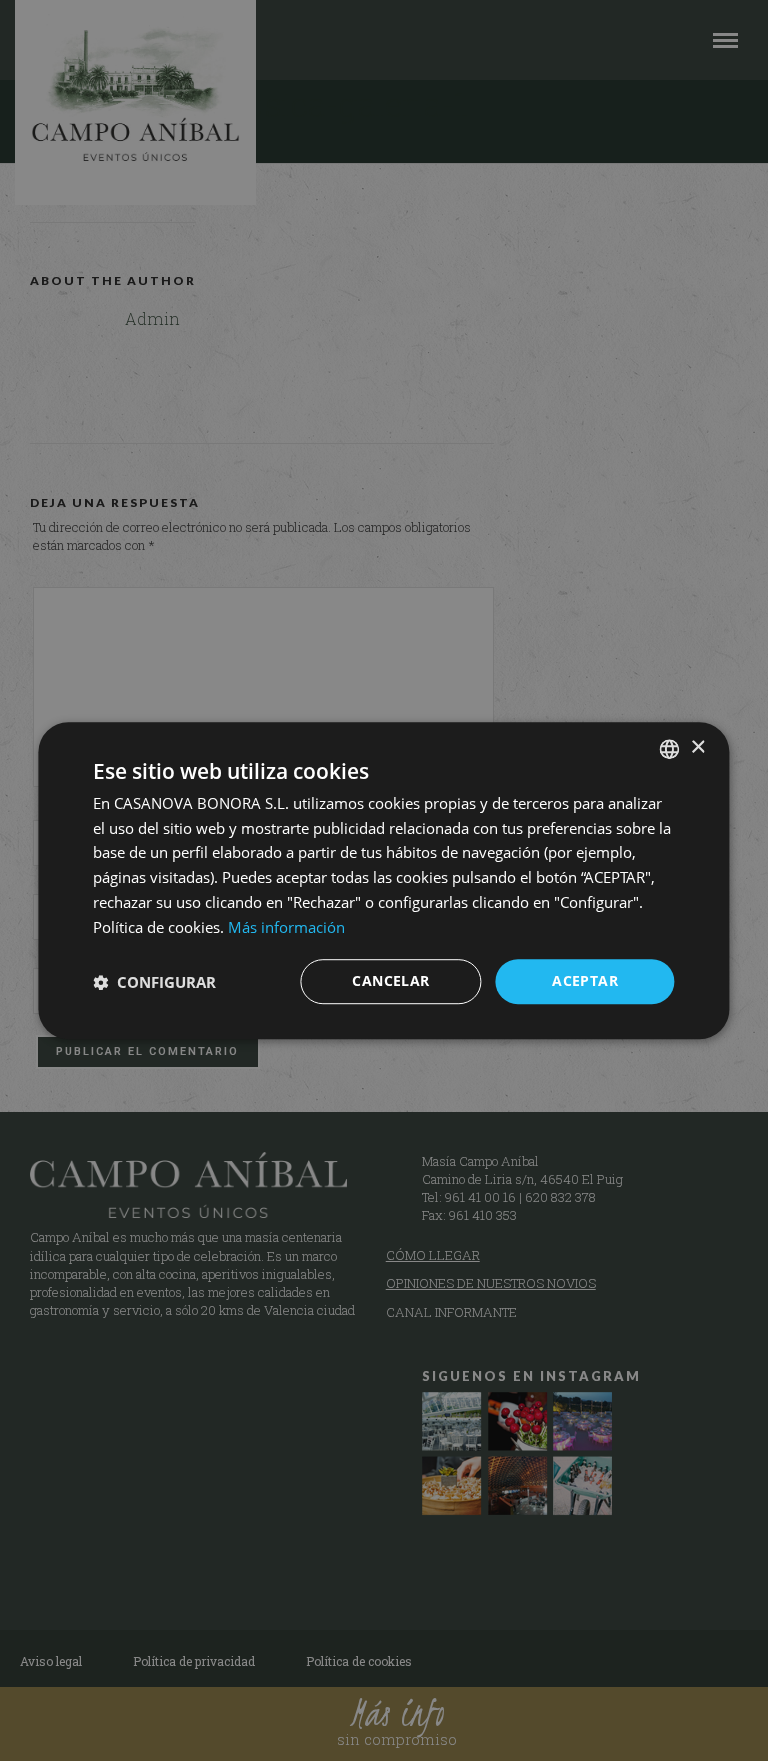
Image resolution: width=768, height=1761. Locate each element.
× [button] (697, 747)
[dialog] (384, 880)
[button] (154, 982)
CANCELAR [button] (390, 981)
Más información (286, 927)
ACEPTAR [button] (585, 981)
